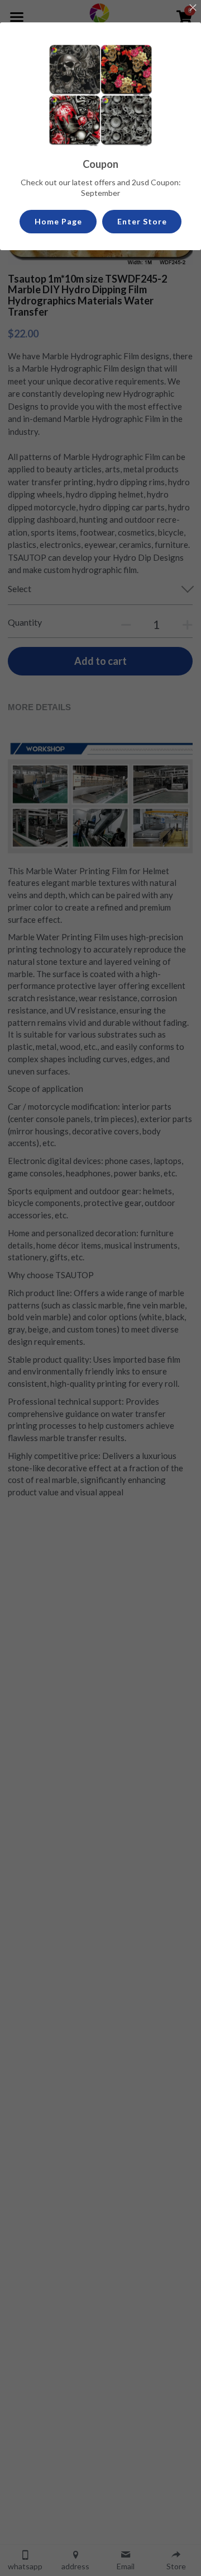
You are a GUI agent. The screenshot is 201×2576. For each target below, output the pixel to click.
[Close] (193, 8)
